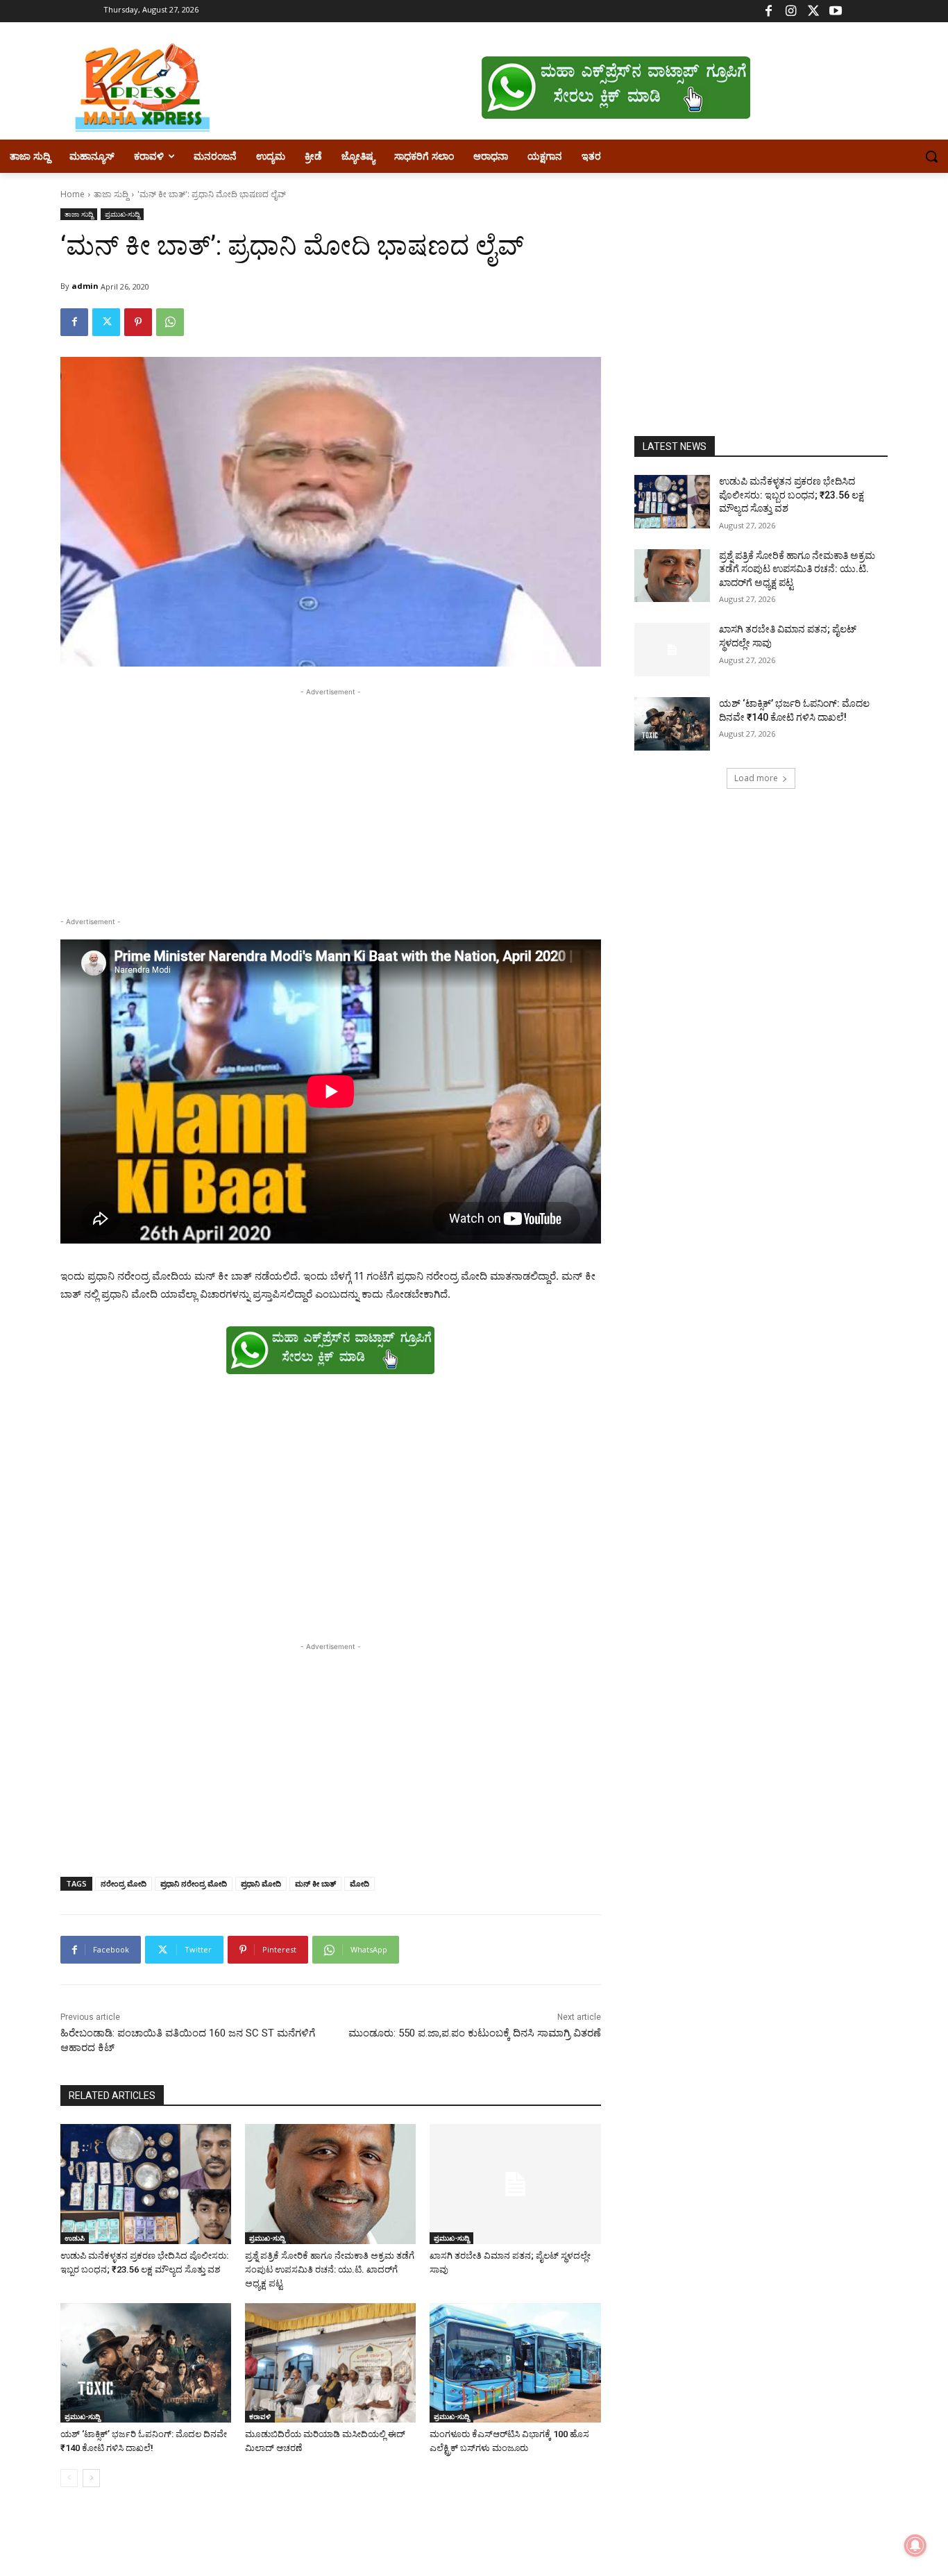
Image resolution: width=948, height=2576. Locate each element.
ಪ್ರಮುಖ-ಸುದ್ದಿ (122, 214)
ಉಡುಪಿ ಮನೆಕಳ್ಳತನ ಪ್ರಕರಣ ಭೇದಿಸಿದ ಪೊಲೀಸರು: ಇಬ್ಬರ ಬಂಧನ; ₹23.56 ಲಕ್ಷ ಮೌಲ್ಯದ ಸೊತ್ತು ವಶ (792, 495)
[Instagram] (791, 11)
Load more (756, 778)
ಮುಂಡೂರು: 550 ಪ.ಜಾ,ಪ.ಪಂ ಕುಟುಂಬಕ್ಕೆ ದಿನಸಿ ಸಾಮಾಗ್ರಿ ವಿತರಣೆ (475, 2033)
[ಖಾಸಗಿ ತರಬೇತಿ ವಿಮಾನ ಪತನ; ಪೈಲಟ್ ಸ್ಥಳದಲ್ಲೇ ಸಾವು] (515, 2184)
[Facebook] (769, 11)
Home (73, 194)
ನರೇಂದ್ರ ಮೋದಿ (124, 1883)
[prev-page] (69, 2478)
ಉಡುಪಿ (75, 2238)
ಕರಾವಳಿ (260, 2416)
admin (85, 286)
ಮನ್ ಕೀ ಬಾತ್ (315, 1883)
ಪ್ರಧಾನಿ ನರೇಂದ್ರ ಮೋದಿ (194, 1883)
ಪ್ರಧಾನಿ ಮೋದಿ (261, 1883)
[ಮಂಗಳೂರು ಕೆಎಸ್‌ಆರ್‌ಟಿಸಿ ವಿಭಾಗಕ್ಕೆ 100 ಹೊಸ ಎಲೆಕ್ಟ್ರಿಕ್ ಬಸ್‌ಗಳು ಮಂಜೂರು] (515, 2363)
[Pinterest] (138, 322)
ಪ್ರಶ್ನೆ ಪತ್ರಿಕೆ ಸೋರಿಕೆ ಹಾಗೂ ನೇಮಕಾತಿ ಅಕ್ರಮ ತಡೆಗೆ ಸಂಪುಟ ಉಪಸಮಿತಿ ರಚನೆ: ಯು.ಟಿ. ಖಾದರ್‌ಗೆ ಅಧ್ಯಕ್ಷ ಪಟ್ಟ (330, 2269)
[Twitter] (813, 11)
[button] (931, 156)
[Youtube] (835, 11)
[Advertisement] (331, 796)
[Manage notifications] (915, 2545)
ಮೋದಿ (359, 1883)
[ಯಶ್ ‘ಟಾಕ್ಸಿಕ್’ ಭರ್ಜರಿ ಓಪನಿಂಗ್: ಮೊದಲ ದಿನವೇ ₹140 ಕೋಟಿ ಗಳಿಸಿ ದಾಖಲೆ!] (146, 2363)
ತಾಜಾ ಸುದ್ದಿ (111, 194)
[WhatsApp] (170, 322)
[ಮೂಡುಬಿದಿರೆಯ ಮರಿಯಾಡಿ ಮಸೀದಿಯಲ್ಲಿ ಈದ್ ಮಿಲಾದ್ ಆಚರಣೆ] (330, 2363)
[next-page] (91, 2478)
